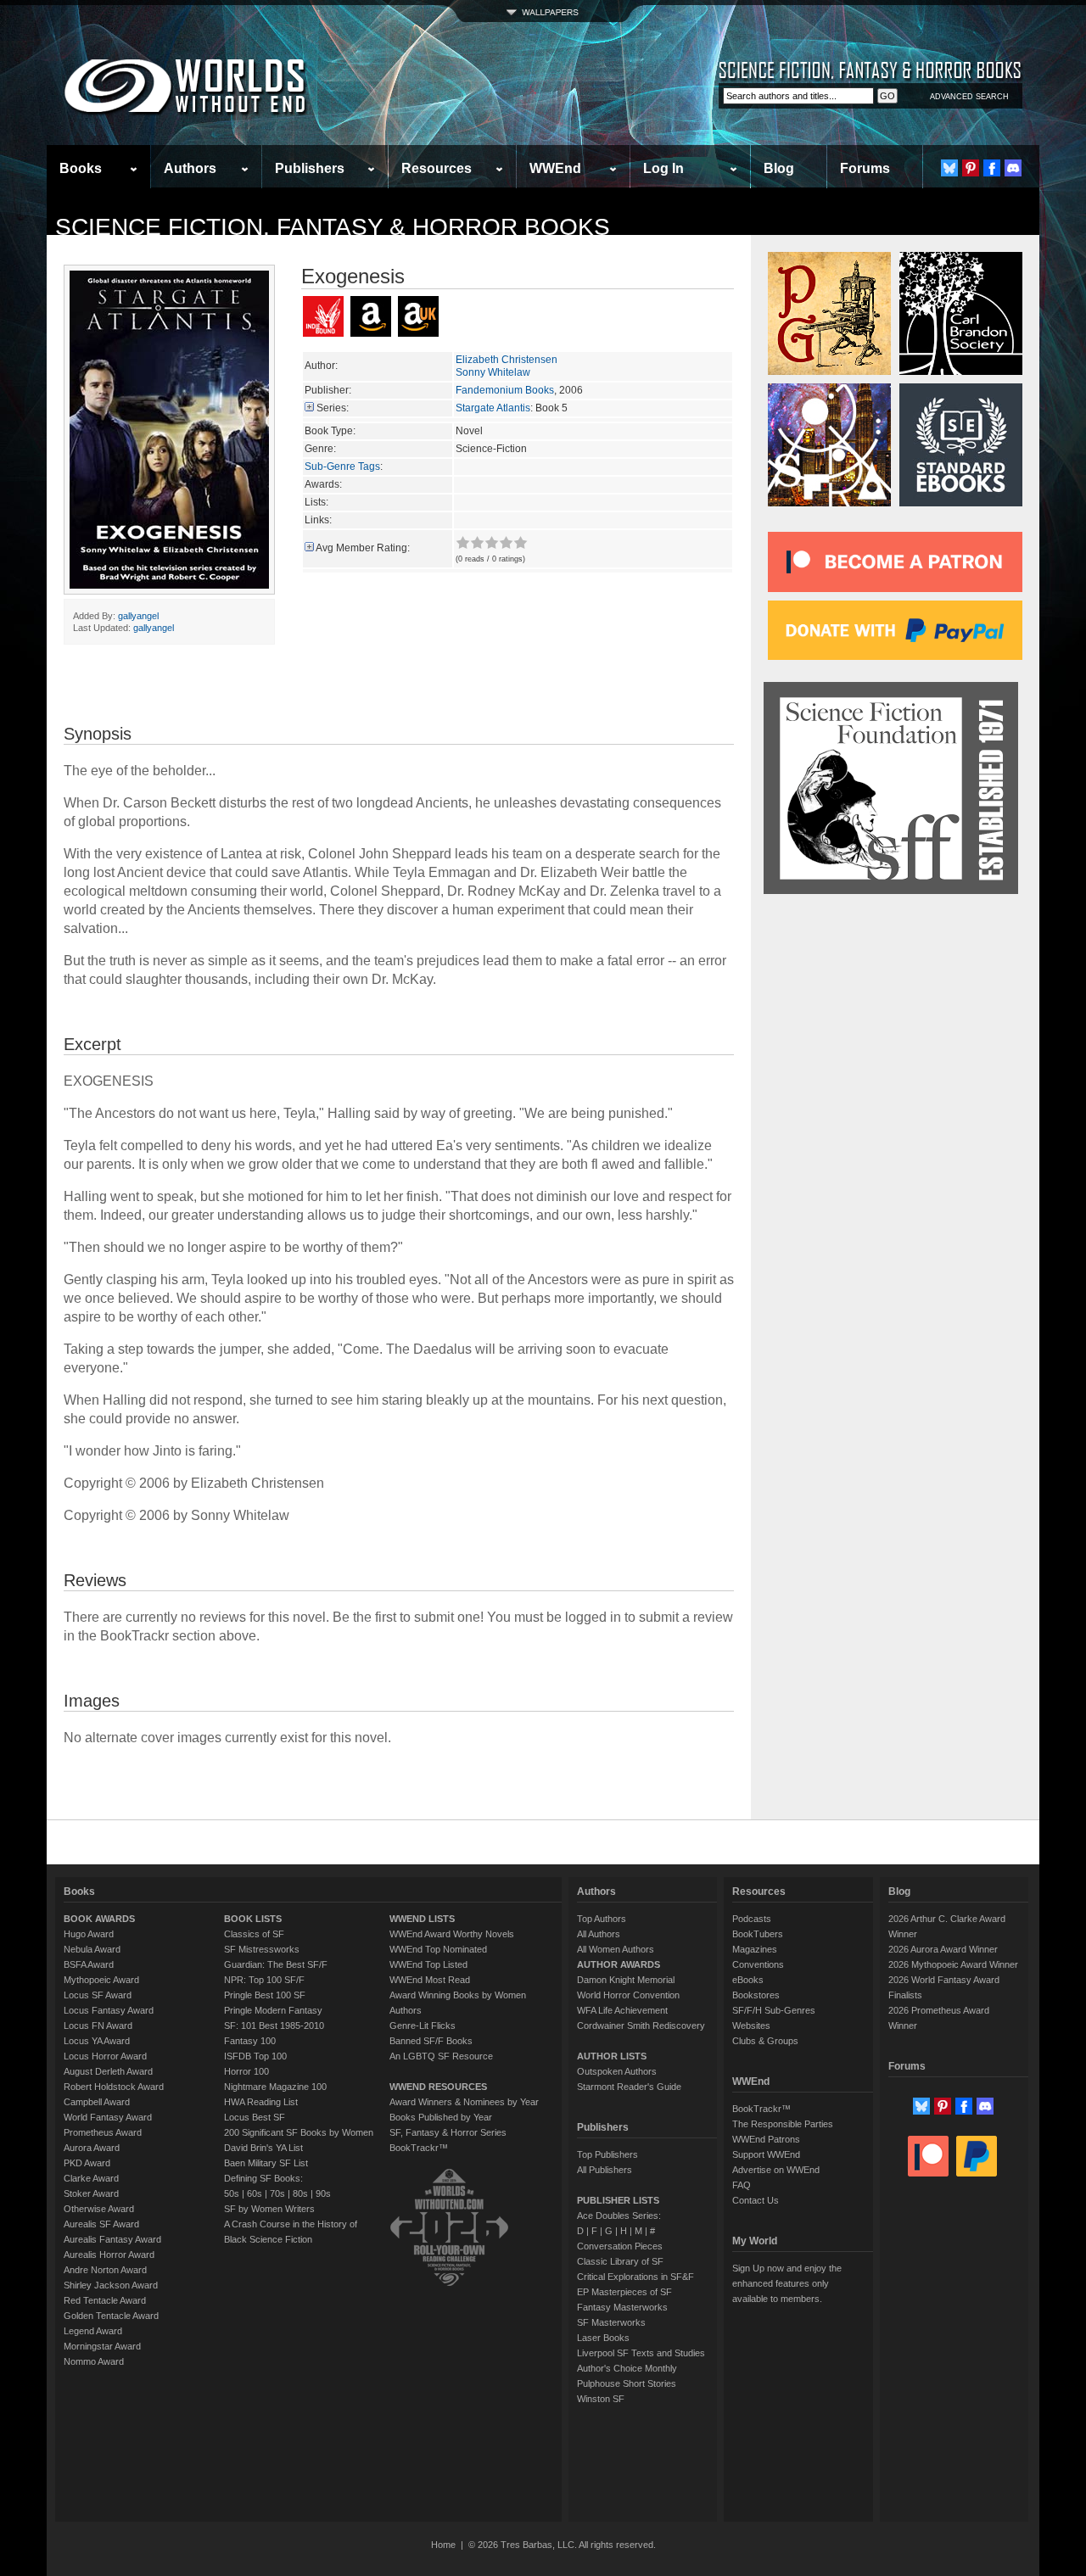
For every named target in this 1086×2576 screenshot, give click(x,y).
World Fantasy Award (108, 2117)
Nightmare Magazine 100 (275, 2087)
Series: (333, 408)
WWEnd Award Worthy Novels (452, 1934)
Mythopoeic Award (101, 1980)
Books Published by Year (441, 2117)
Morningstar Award (102, 2346)
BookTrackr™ (419, 2148)
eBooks (748, 1980)
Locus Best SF (255, 2117)
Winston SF (601, 2399)
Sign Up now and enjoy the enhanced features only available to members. (787, 2283)
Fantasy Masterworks (622, 2307)
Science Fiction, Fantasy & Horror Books (333, 227)
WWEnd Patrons (766, 2139)
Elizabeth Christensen (507, 360)
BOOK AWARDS (99, 1919)
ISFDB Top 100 (255, 2056)
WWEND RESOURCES (438, 2087)
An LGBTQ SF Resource (441, 2056)
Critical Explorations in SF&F (635, 2277)
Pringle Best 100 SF (265, 1995)
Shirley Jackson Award (111, 2285)
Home (443, 2545)
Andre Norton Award (105, 2270)
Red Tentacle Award (105, 2300)
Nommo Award (94, 2361)
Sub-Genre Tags (342, 467)
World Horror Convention (628, 1995)
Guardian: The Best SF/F (276, 1964)
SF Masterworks (611, 2322)
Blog (779, 168)
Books (81, 168)
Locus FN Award (98, 2026)
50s (232, 2193)
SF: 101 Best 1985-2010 (274, 2026)
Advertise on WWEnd (776, 2170)
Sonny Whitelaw (493, 372)
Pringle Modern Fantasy (273, 2010)
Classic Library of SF (620, 2261)
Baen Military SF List (266, 2163)
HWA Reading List (261, 2102)
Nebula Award (92, 1949)
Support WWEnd (766, 2154)
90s (323, 2193)
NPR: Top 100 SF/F (264, 1980)
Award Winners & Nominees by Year (464, 2102)
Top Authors (602, 1919)
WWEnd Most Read (430, 1980)
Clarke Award (91, 2178)
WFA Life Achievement (622, 2010)
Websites (751, 2026)
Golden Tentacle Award (111, 2316)
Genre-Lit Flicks (423, 2026)
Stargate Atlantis (493, 408)
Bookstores (756, 1995)
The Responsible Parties (783, 2124)
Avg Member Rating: (363, 548)
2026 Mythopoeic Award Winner (953, 1964)
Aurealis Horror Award (109, 2255)
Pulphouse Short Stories (627, 2383)
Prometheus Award (103, 2132)
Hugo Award (89, 1934)
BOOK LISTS (253, 1919)
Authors (190, 168)
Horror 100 (246, 2071)
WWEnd (555, 168)
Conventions (758, 1964)
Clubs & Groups (765, 2041)
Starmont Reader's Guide (629, 2087)
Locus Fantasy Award (109, 2010)
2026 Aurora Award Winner (943, 1949)
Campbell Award (97, 2102)
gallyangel (138, 616)
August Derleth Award (108, 2071)
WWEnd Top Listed (428, 1964)
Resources (437, 168)
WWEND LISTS (422, 1919)
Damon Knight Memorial (626, 1980)
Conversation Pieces (620, 2246)
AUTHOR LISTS (612, 2056)
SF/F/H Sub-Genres (774, 2010)
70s (277, 2193)
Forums (865, 168)
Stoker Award (91, 2193)
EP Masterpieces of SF (624, 2292)
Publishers (310, 168)
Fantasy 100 (250, 2041)
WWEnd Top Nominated (438, 1949)
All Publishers (605, 2170)
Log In (663, 168)
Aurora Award (92, 2148)
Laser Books (603, 2338)
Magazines (755, 1949)
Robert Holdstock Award (114, 2087)
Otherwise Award (99, 2209)
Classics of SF (254, 1934)
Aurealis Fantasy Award (112, 2239)
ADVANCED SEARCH (969, 97)
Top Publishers (607, 2154)
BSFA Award (89, 1964)
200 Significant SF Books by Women (299, 2132)
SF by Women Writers (269, 2209)
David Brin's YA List (263, 2148)
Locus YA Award (97, 2041)
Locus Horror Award (105, 2056)
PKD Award (87, 2163)
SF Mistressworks (262, 1949)
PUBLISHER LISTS (618, 2200)
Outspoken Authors (617, 2071)
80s (300, 2193)
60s (255, 2193)
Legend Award (93, 2331)
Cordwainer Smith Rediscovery (641, 2026)
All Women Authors (616, 1949)
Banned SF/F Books (431, 2041)
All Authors (599, 1934)
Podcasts (752, 1919)
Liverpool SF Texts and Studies (641, 2353)
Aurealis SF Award (101, 2224)
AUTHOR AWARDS (619, 1964)
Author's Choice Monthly (627, 2368)
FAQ (742, 2185)
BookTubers (758, 1934)
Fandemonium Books (505, 390)
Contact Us (756, 2200)
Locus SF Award (98, 1995)
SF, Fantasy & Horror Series (448, 2132)
